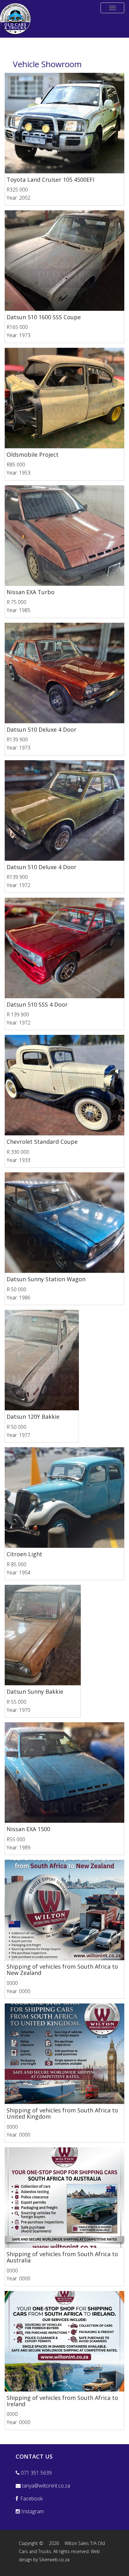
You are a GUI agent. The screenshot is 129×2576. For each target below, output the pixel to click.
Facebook (30, 2498)
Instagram (32, 2511)
